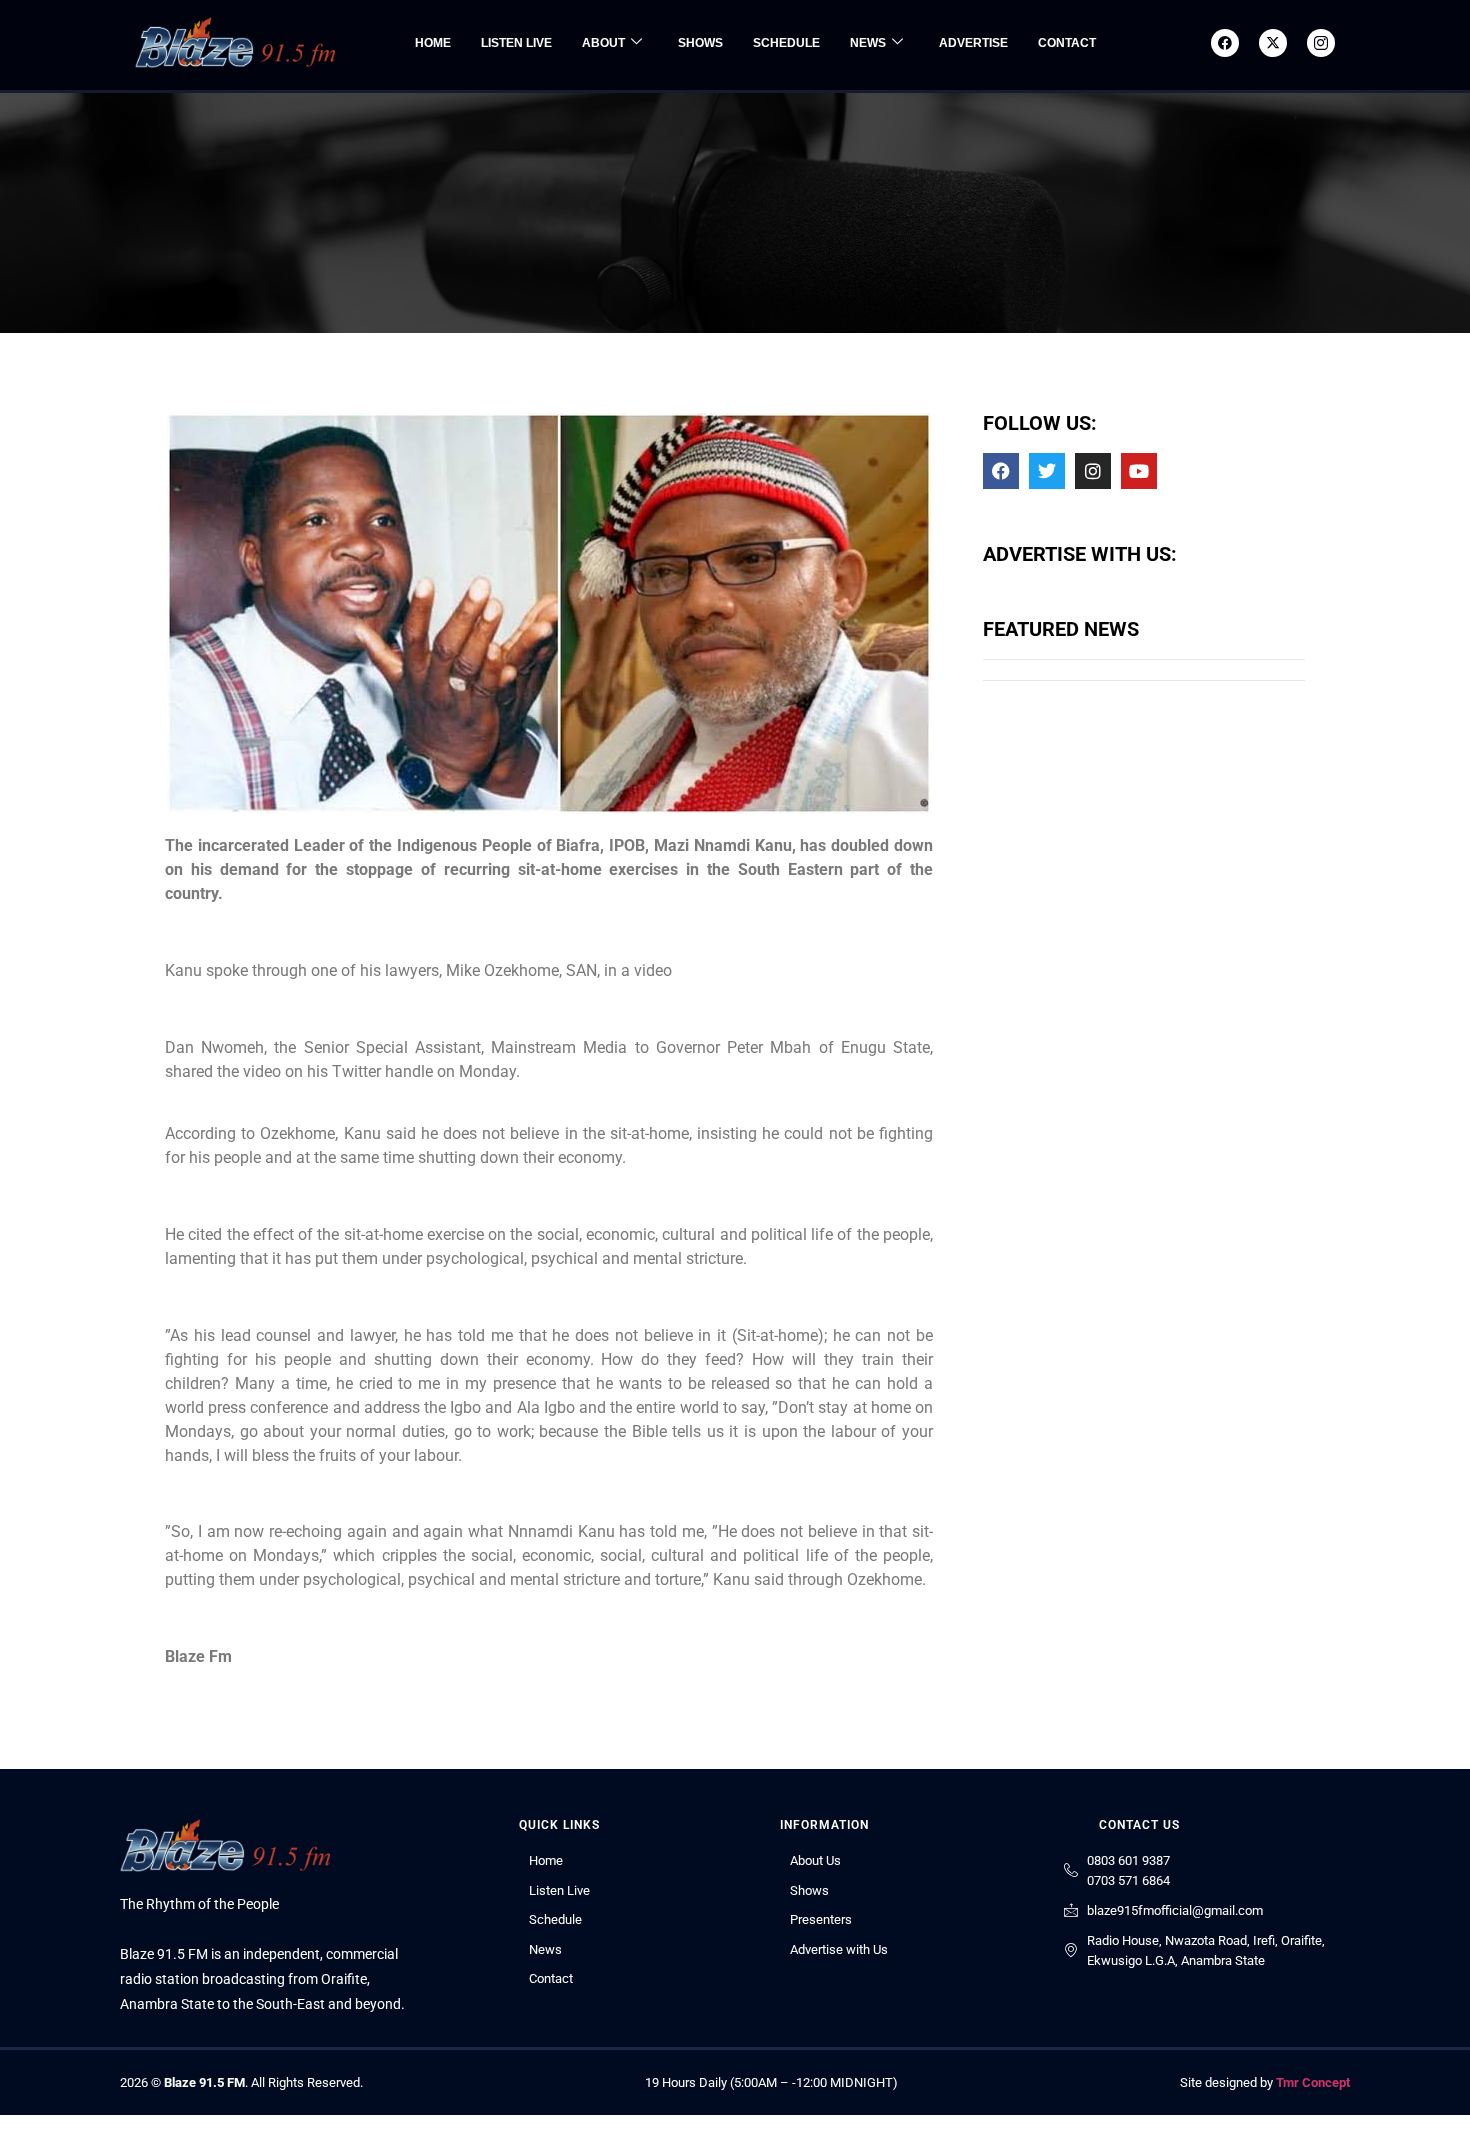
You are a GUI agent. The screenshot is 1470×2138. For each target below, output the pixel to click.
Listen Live (516, 43)
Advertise (973, 43)
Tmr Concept (1313, 2082)
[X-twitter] (1273, 43)
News (868, 43)
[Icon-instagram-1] (1321, 43)
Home (433, 43)
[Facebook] (1225, 43)
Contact (1067, 43)
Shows (700, 43)
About (603, 43)
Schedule (786, 43)
